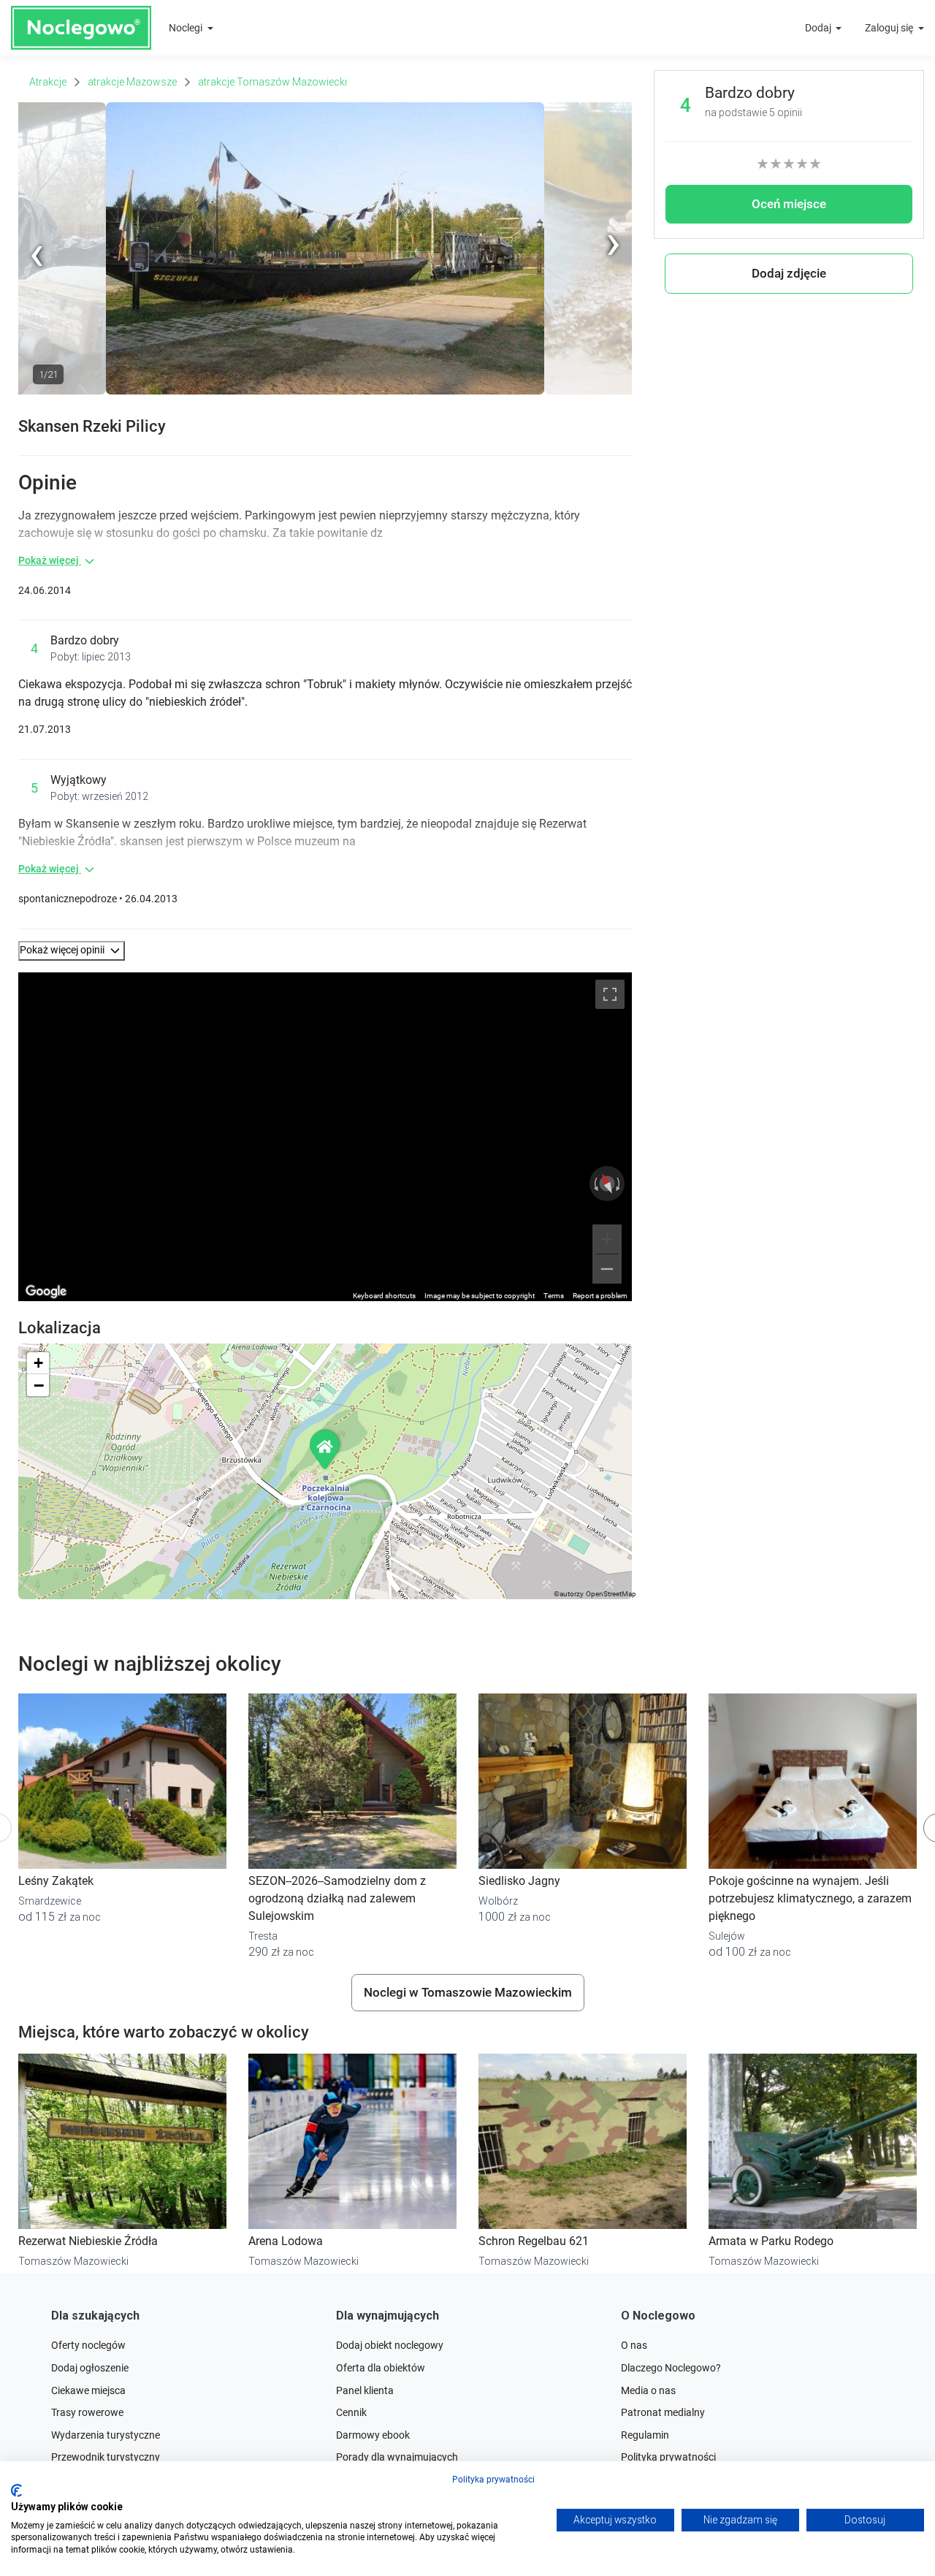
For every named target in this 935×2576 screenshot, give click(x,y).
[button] (72, 951)
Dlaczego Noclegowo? (671, 2368)
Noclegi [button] (187, 28)
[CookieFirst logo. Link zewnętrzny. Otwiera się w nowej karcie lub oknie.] (16, 2491)
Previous (38, 392)
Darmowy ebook (373, 2435)
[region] (325, 1137)
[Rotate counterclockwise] (595, 1184)
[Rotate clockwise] (619, 1184)
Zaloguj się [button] (890, 28)
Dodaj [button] (819, 28)
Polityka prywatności (493, 2480)
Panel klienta (365, 2390)
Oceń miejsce (789, 204)
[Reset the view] (607, 1184)
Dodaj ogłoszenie (90, 2368)
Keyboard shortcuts (384, 1296)
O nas (634, 2345)
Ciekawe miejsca (88, 2390)
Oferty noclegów (88, 2345)
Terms (554, 1296)
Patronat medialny (663, 2412)
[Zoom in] (607, 1239)
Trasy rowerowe (87, 2412)
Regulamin (645, 2435)
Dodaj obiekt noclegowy (390, 2345)
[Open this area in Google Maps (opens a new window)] (46, 1292)
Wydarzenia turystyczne (106, 2435)
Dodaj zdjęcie (789, 273)
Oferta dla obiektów (381, 2368)
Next (621, 110)
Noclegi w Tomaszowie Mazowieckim (468, 1992)
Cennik (351, 2412)
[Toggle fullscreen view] (610, 994)
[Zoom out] (607, 1269)
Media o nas (648, 2390)
